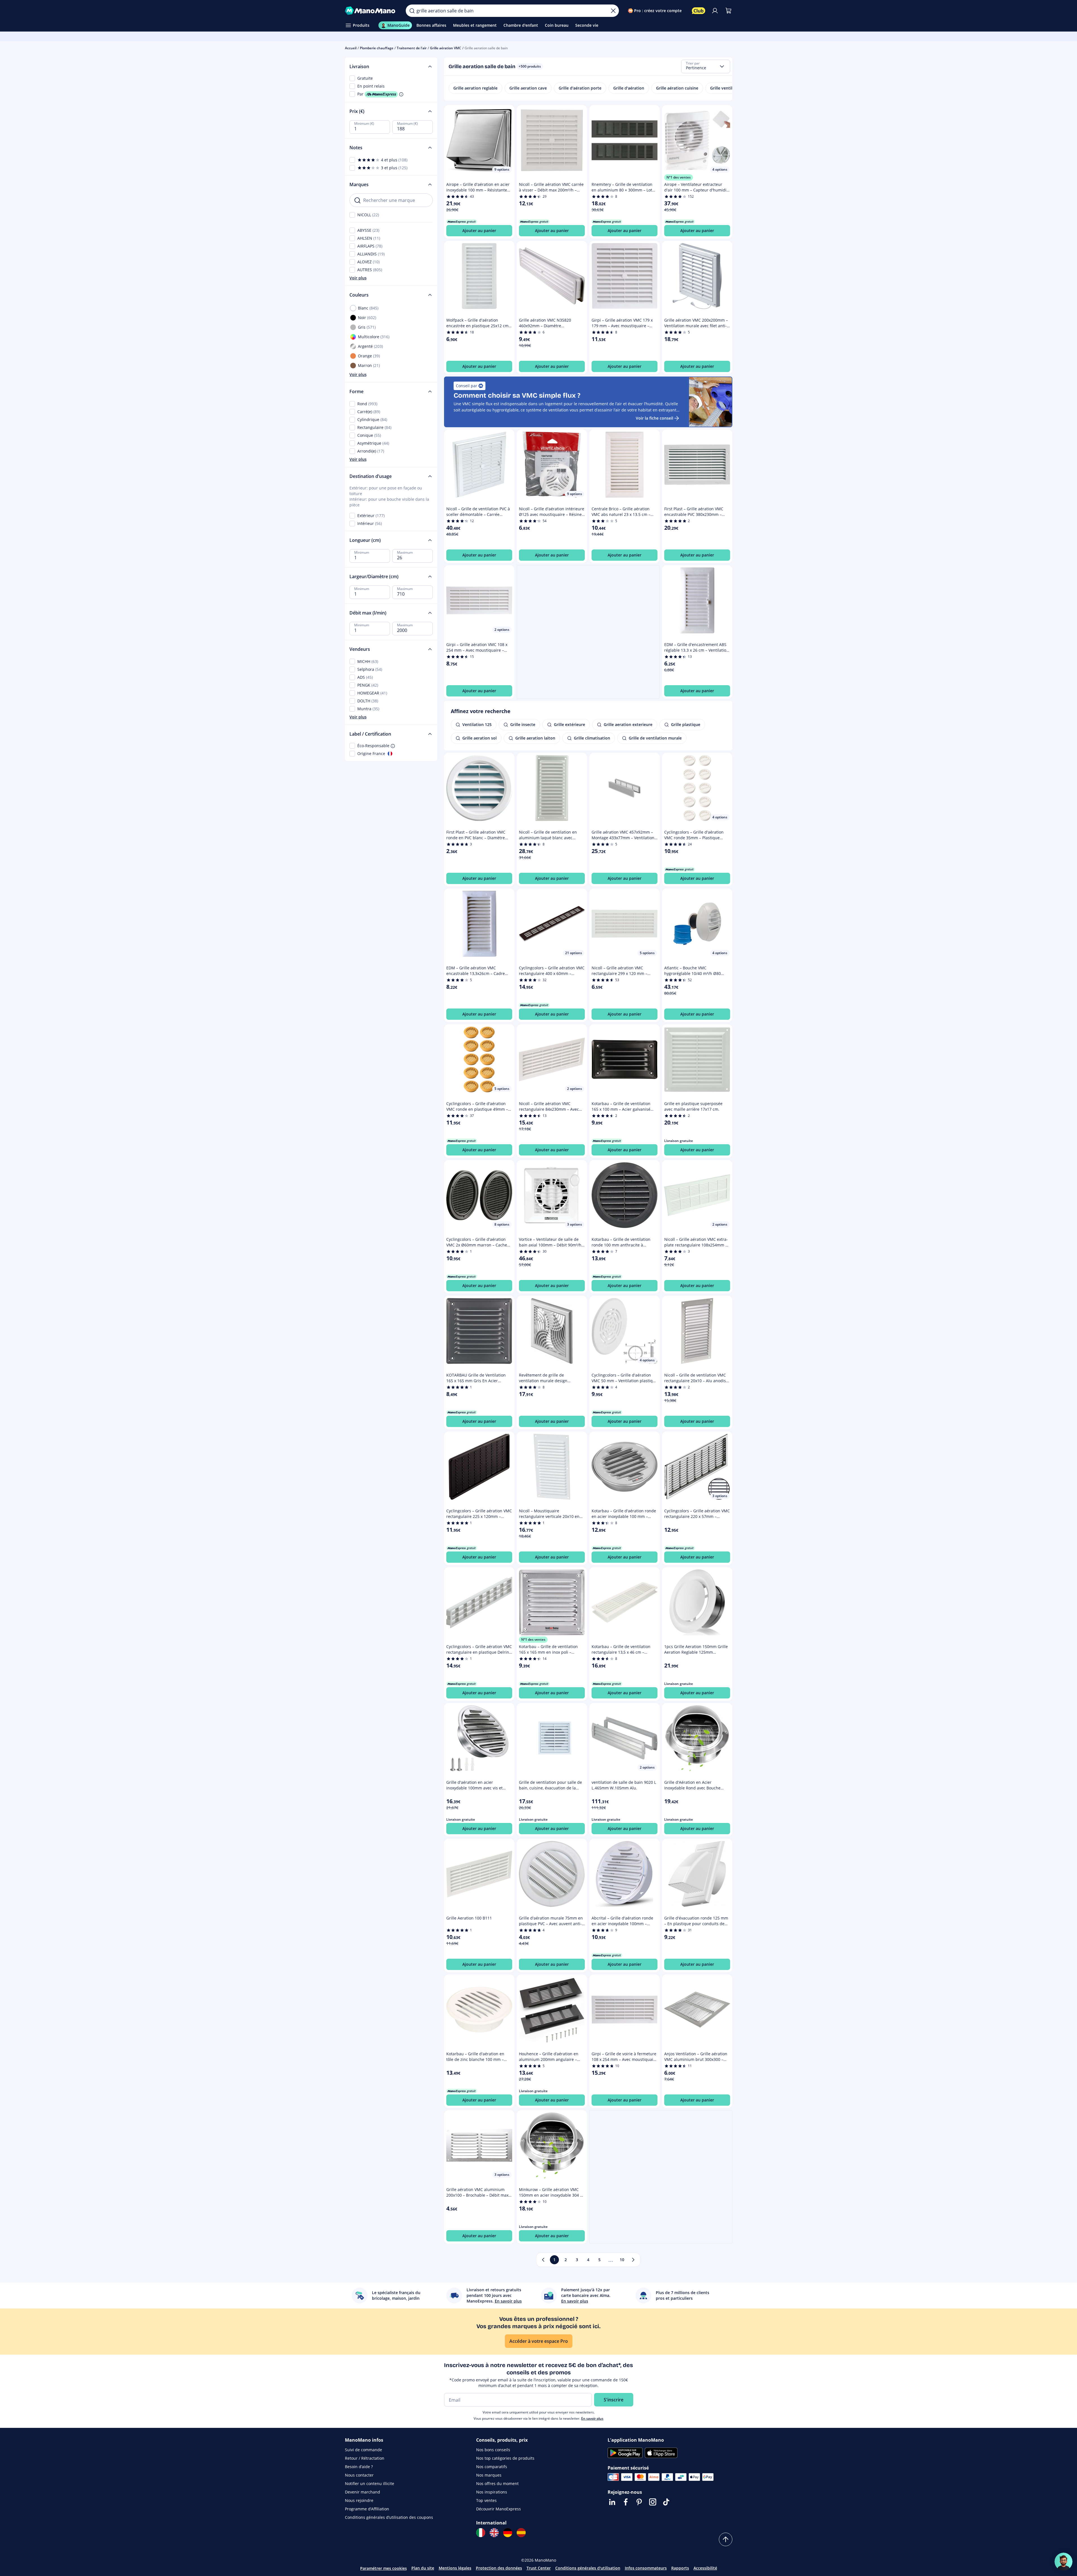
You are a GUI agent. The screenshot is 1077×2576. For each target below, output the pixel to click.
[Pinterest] (639, 2502)
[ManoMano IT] (481, 2533)
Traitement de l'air (412, 48)
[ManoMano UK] (494, 2533)
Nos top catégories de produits (505, 2458)
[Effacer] (613, 11)
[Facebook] (626, 2502)
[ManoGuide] (1063, 2562)
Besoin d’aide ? (359, 2467)
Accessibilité (705, 2568)
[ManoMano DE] (508, 2533)
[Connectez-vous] (715, 11)
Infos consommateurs (646, 2568)
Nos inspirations (492, 2492)
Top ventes (486, 2500)
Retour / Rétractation (365, 2458)
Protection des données (499, 2568)
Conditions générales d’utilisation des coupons (389, 2517)
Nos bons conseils (493, 2450)
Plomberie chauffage (377, 48)
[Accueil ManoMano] (371, 11)
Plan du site (423, 2568)
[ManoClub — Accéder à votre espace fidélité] (699, 11)
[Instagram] (653, 2502)
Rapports (680, 2568)
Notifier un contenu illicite (370, 2483)
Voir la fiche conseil (655, 418)
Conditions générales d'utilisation (588, 2568)
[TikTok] (666, 2502)
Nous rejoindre (359, 2500)
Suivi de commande (364, 2450)
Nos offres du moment (497, 2483)
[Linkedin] (612, 2502)
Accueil (351, 48)
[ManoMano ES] (521, 2533)
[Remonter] (726, 2539)
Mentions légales (455, 2568)
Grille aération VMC (446, 48)
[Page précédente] (543, 2260)
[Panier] (728, 11)
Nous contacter (359, 2475)
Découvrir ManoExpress (499, 2509)
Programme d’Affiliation (367, 2509)
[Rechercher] (412, 11)
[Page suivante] (633, 2260)
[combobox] (706, 66)
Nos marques (489, 2475)
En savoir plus (592, 2418)
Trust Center (539, 2568)
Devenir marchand (363, 2492)
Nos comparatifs (492, 2467)
